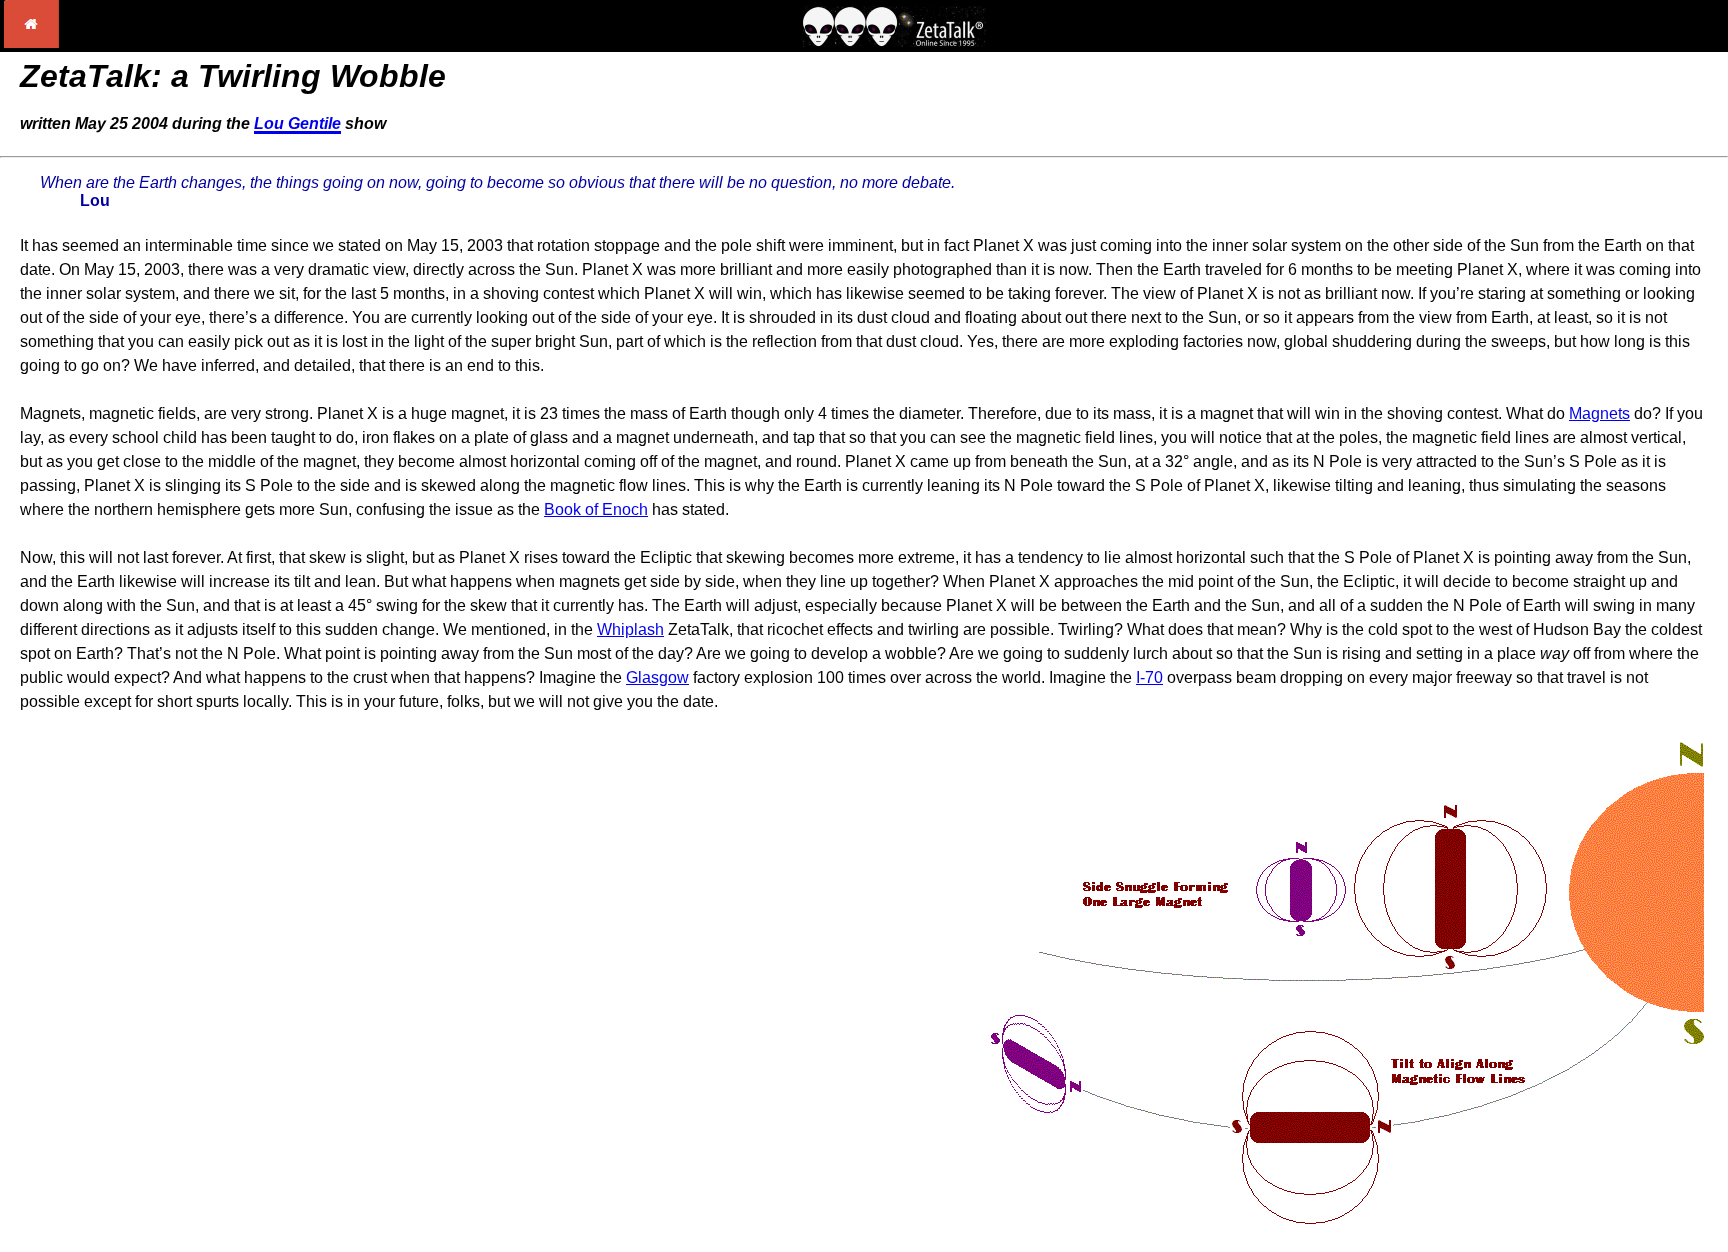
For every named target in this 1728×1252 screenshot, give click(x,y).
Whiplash (630, 629)
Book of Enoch (596, 509)
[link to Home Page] (31, 42)
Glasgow (657, 677)
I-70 (1149, 677)
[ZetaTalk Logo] (894, 41)
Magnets (1599, 413)
